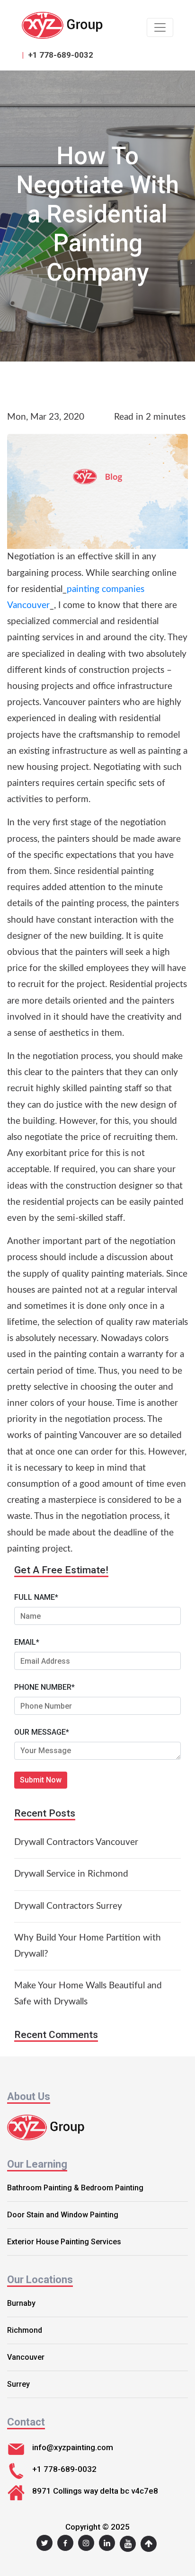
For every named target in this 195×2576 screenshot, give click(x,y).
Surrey (18, 2384)
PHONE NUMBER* (44, 1687)
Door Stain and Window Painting (63, 2215)
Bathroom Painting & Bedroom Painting (75, 2188)
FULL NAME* (36, 1597)
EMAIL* (27, 1642)
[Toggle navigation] (160, 27)
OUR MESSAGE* (42, 1732)
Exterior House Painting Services (64, 2242)
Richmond (25, 2330)
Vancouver (26, 2357)
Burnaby (21, 2303)
